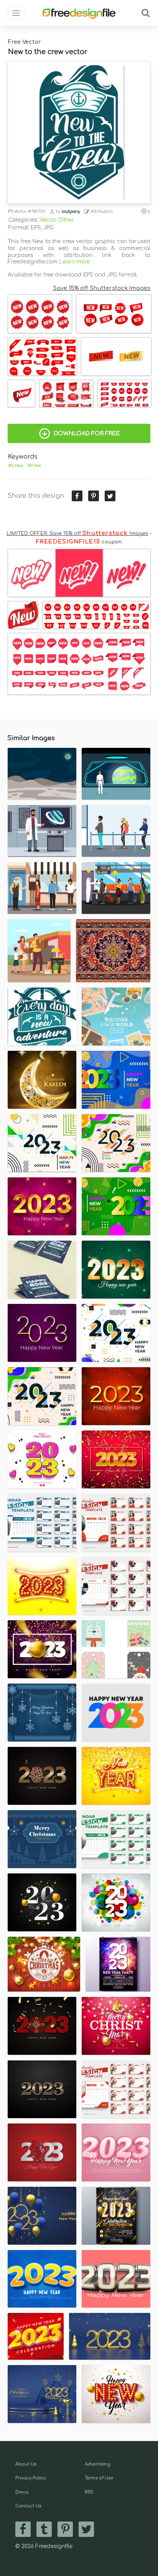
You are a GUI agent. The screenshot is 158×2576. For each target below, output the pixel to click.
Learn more (74, 262)
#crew (16, 466)
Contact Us (28, 2506)
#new (34, 466)
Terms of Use (99, 2478)
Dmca (22, 2492)
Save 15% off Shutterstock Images (102, 288)
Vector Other (57, 220)
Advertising (98, 2464)
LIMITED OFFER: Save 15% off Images (77, 533)
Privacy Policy (30, 2478)
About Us (26, 2464)
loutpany (71, 212)
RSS (89, 2492)
